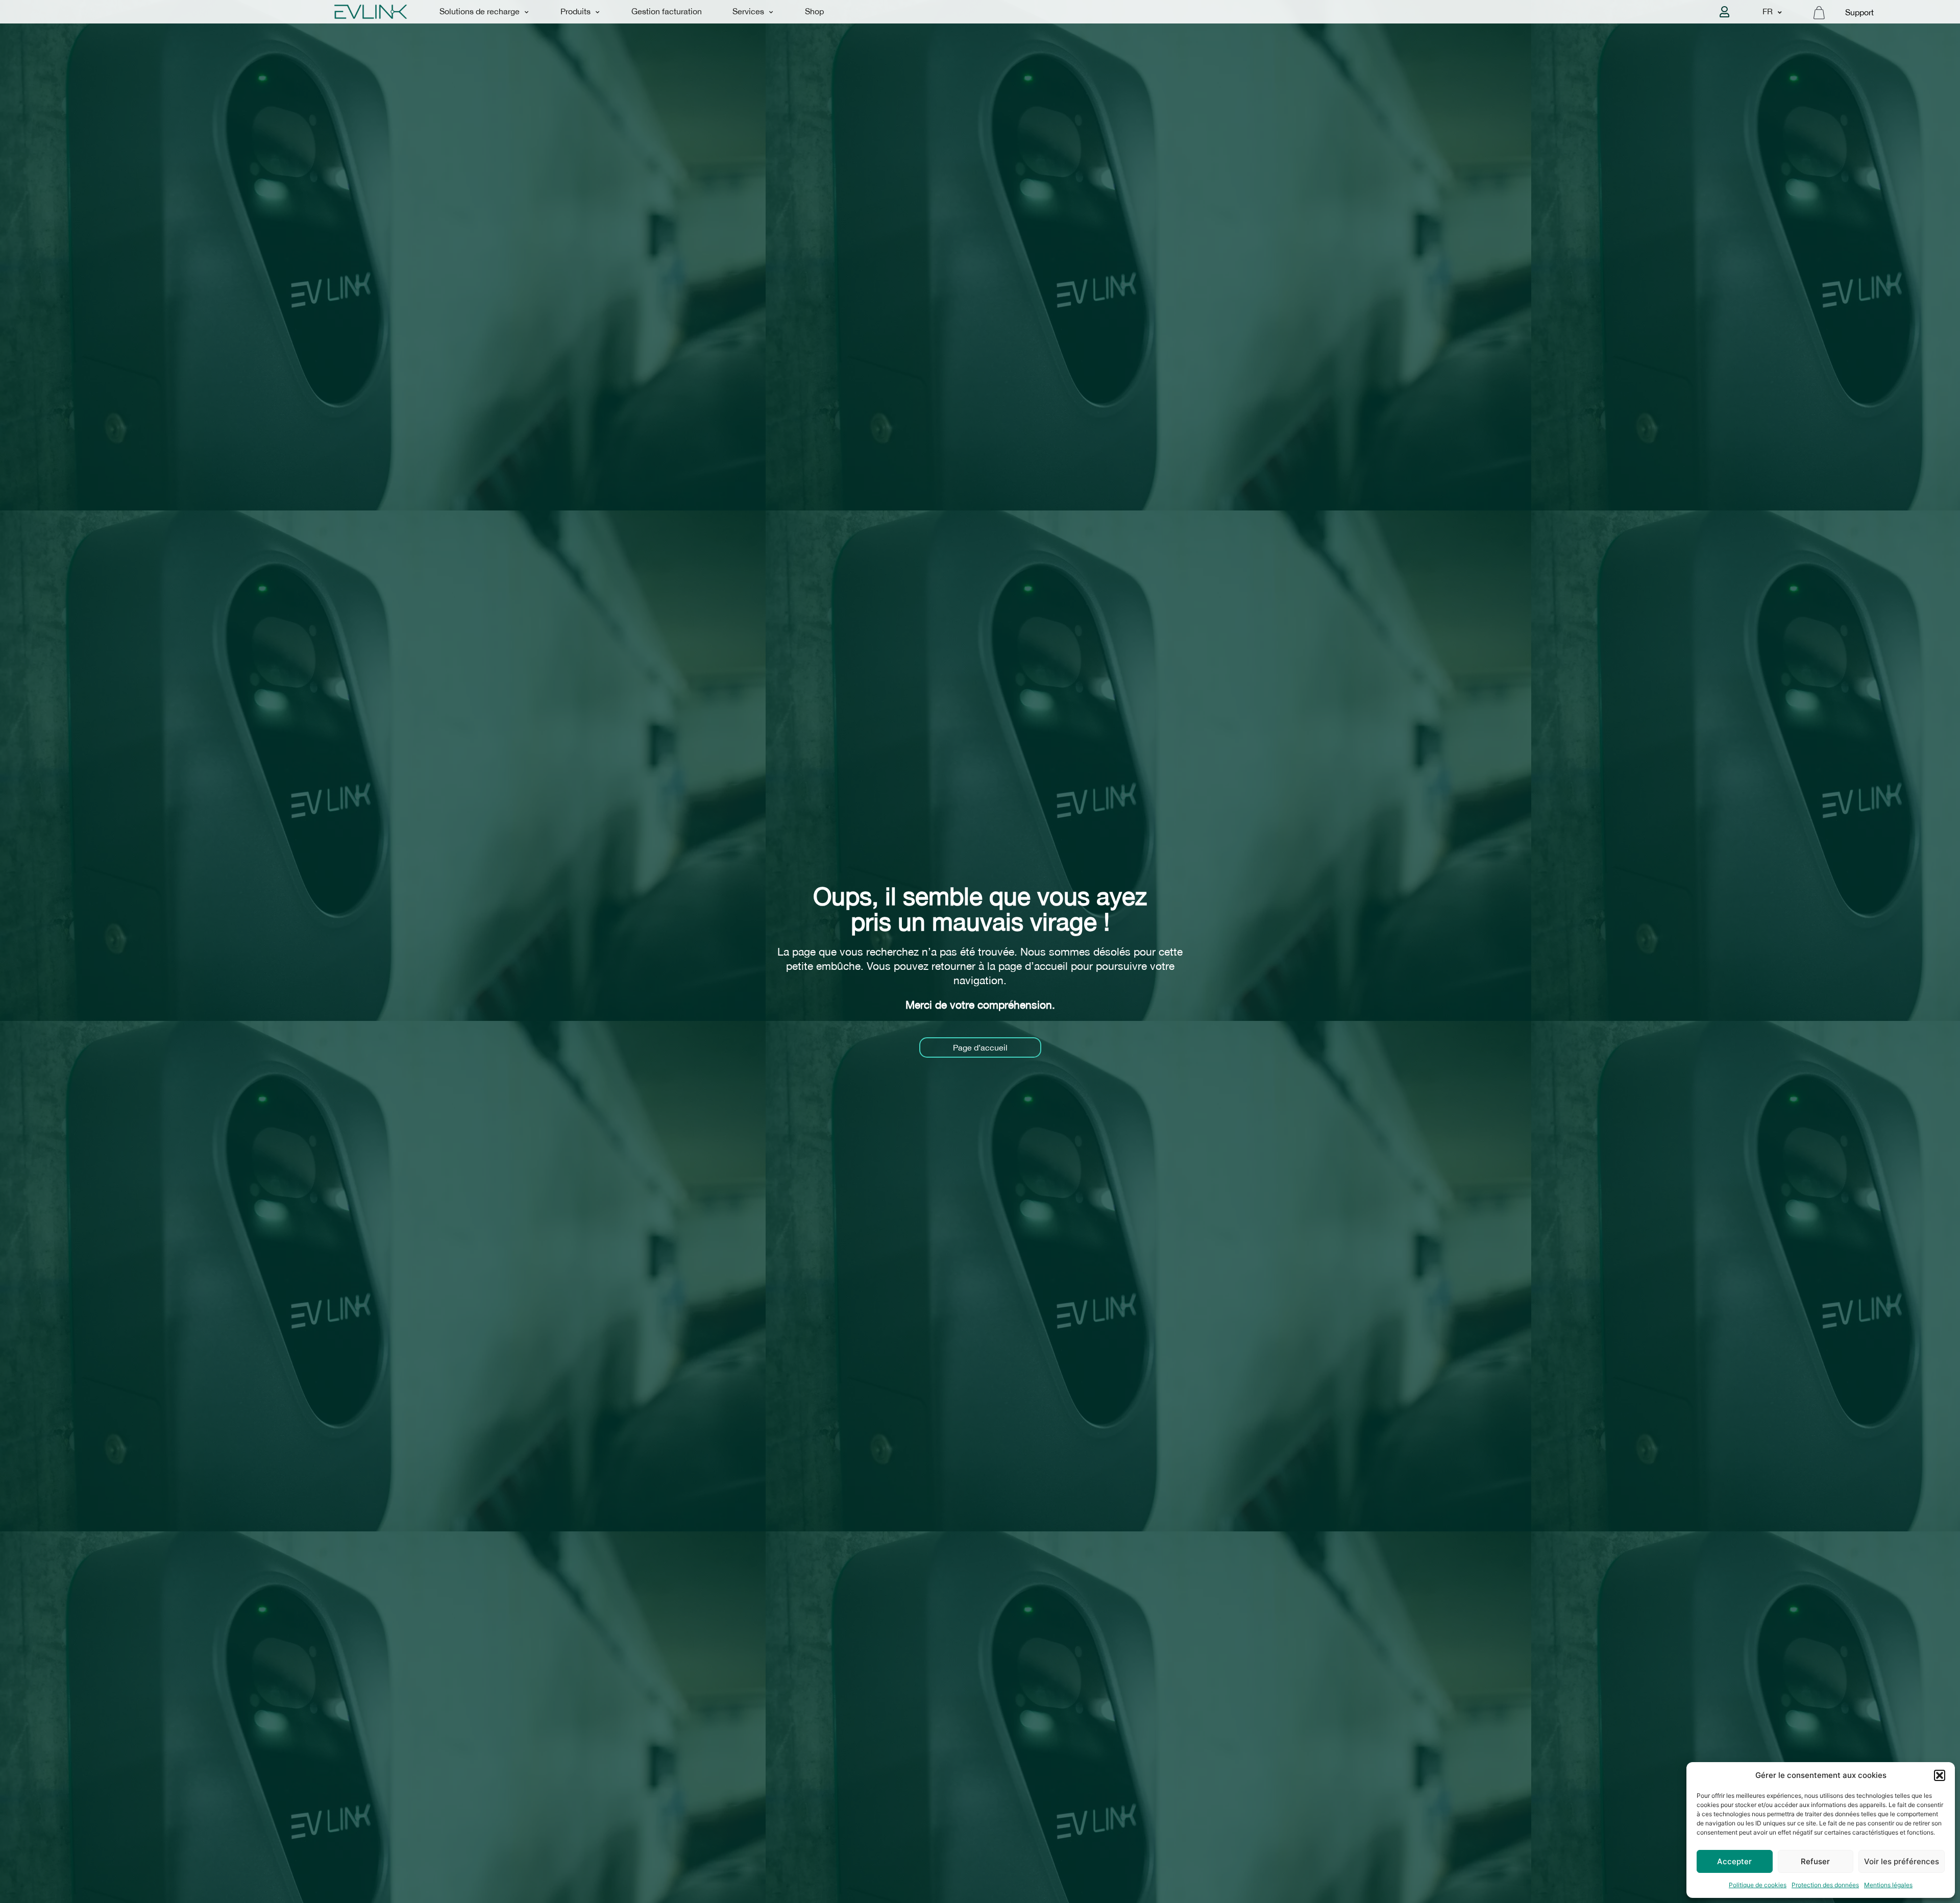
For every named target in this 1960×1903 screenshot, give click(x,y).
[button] (1940, 1775)
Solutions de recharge (480, 11)
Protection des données (1825, 1885)
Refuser (1815, 1861)
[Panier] (1819, 13)
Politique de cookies (1758, 1885)
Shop (814, 11)
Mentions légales (1888, 1885)
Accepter (1734, 1861)
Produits (575, 11)
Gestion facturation (667, 11)
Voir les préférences (1902, 1861)
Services (748, 11)
